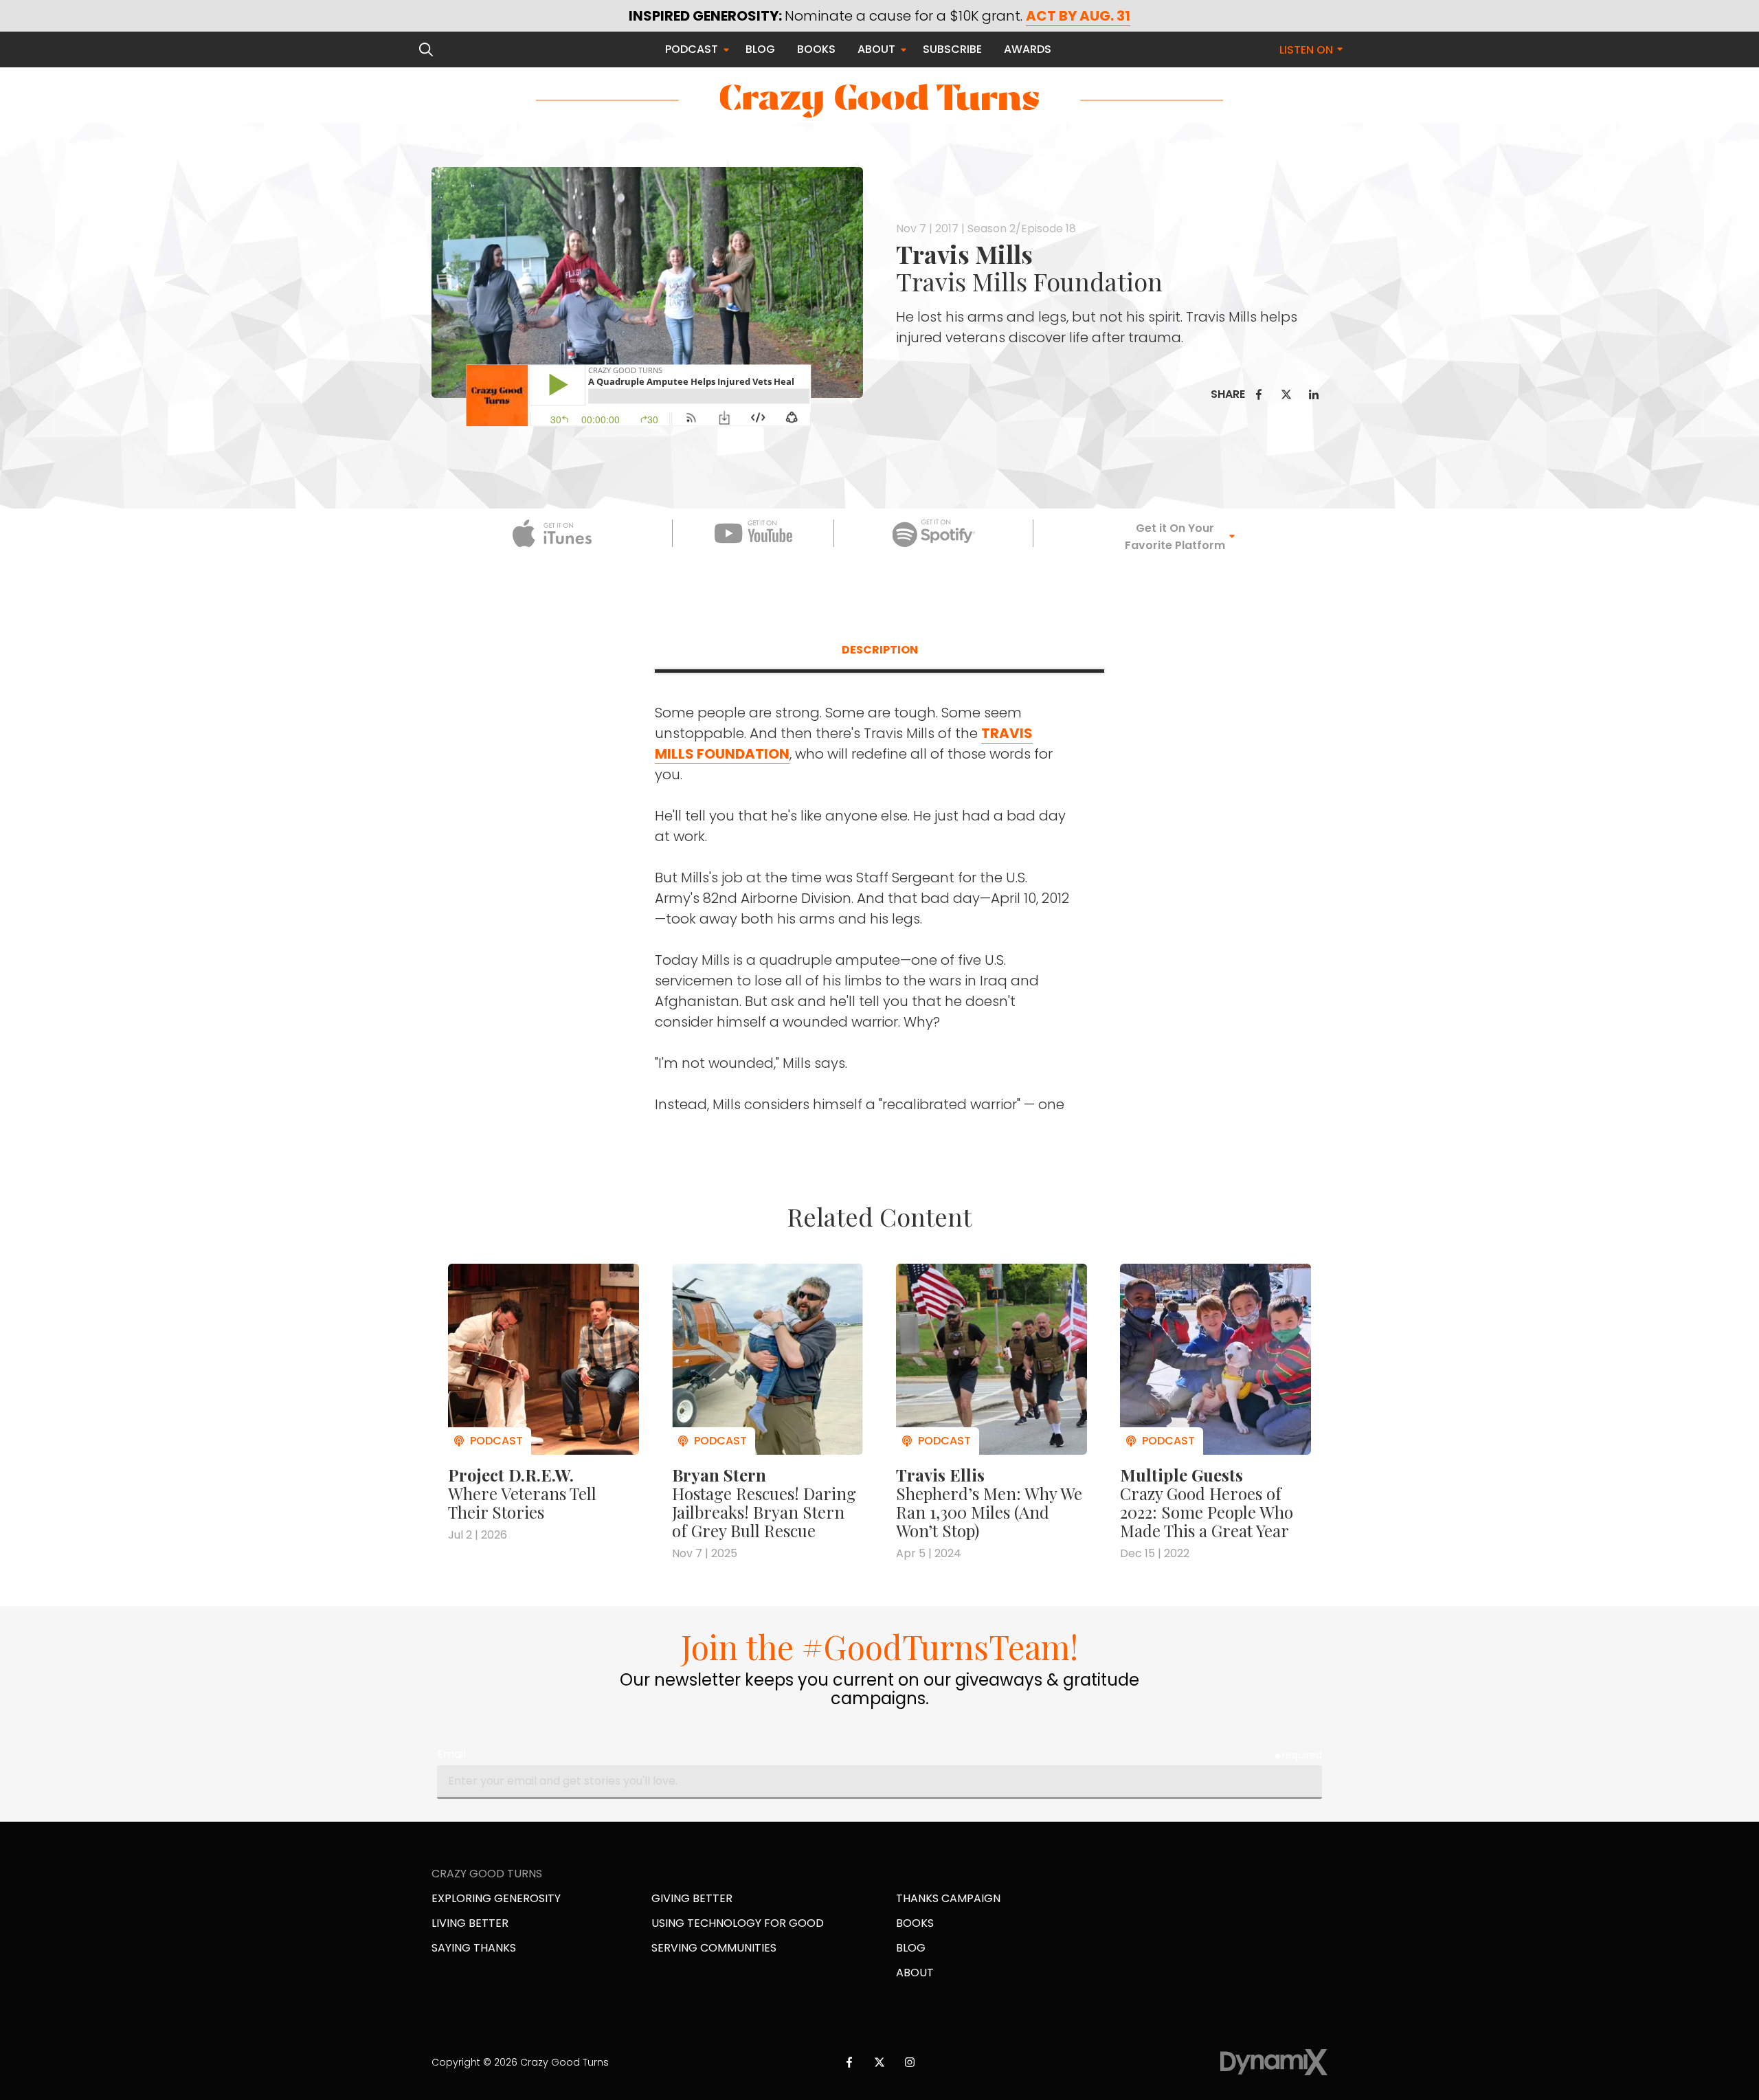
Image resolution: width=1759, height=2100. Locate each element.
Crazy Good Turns (879, 101)
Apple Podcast (552, 533)
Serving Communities (714, 1948)
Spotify (934, 533)
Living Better (470, 1923)
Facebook (1259, 394)
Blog (911, 1948)
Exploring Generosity (496, 1898)
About (915, 1973)
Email (451, 1754)
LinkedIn (1314, 394)
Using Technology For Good (738, 1923)
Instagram (910, 2062)
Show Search (426, 49)
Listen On (1306, 50)
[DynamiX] (1274, 2063)
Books (915, 1923)
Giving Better (692, 1898)
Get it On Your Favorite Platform (1175, 537)
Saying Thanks (474, 1948)
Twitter (1286, 394)
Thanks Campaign (948, 1898)
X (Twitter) (879, 2062)
